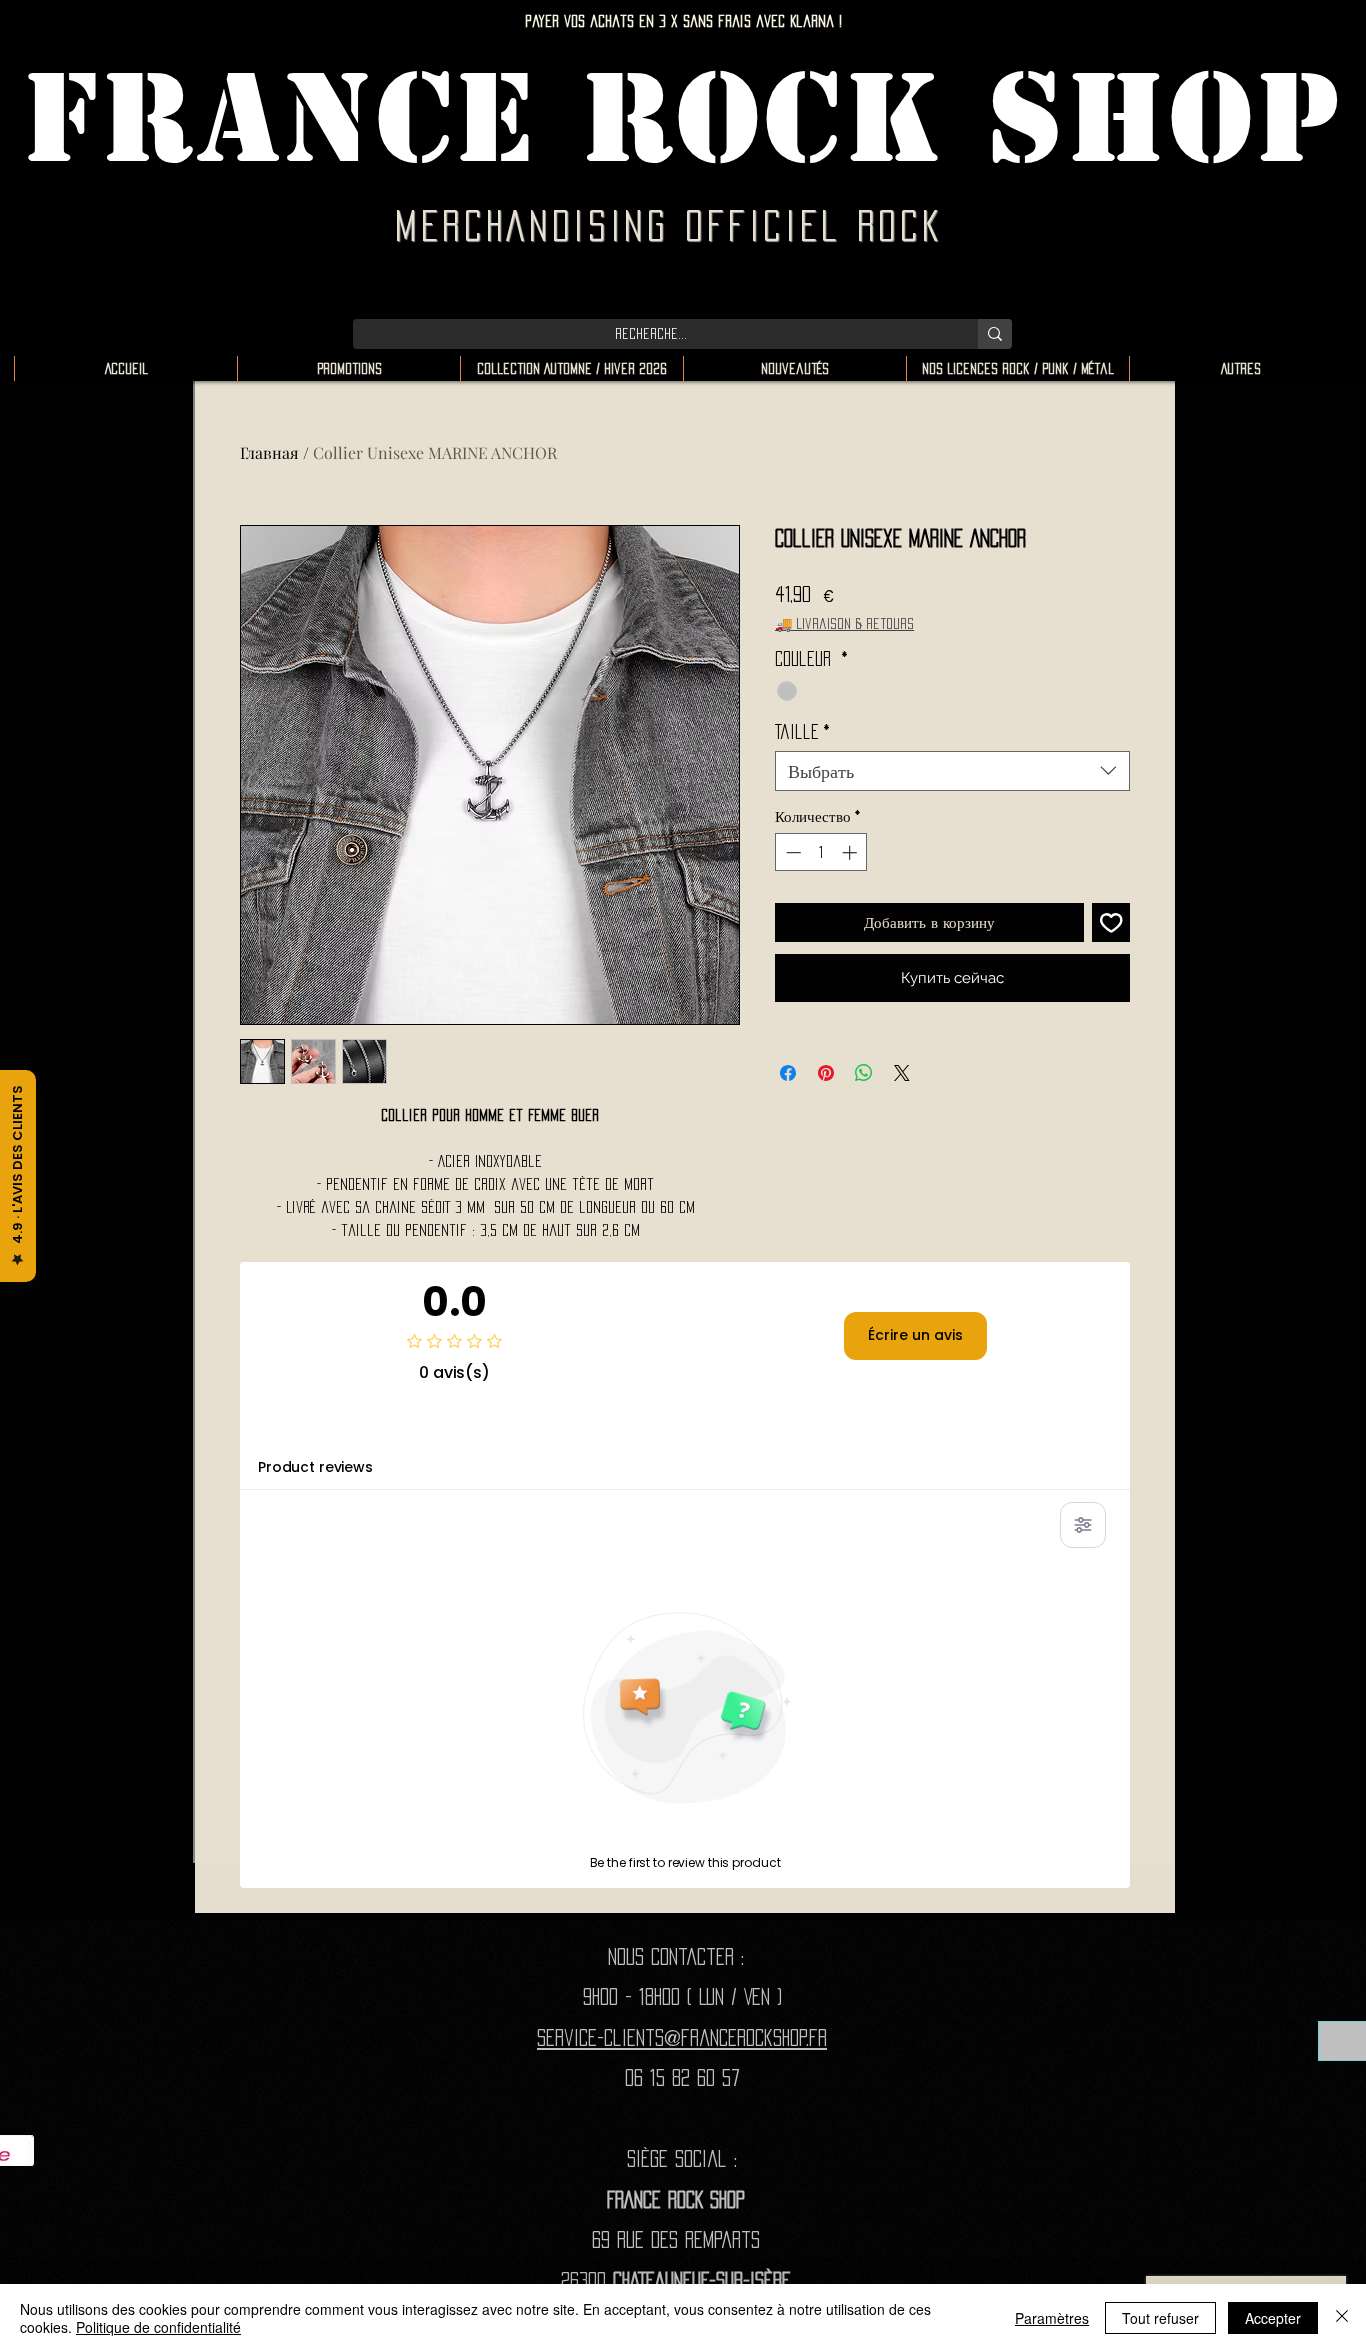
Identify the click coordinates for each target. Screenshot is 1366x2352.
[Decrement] (791, 852)
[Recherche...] (995, 334)
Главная (269, 452)
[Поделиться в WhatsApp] (864, 1073)
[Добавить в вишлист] (1111, 922)
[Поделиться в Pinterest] (826, 1073)
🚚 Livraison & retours (844, 623)
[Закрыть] (1342, 2318)
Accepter (1273, 2318)
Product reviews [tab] (315, 1467)
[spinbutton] (821, 852)
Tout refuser (1160, 2318)
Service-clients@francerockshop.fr (682, 2037)
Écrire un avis (915, 1335)
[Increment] (851, 852)
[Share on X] (902, 1073)
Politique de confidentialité (158, 2327)
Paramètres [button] (1052, 2318)
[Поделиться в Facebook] (788, 1073)
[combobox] (952, 771)
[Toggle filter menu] (1083, 1525)
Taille (802, 732)
